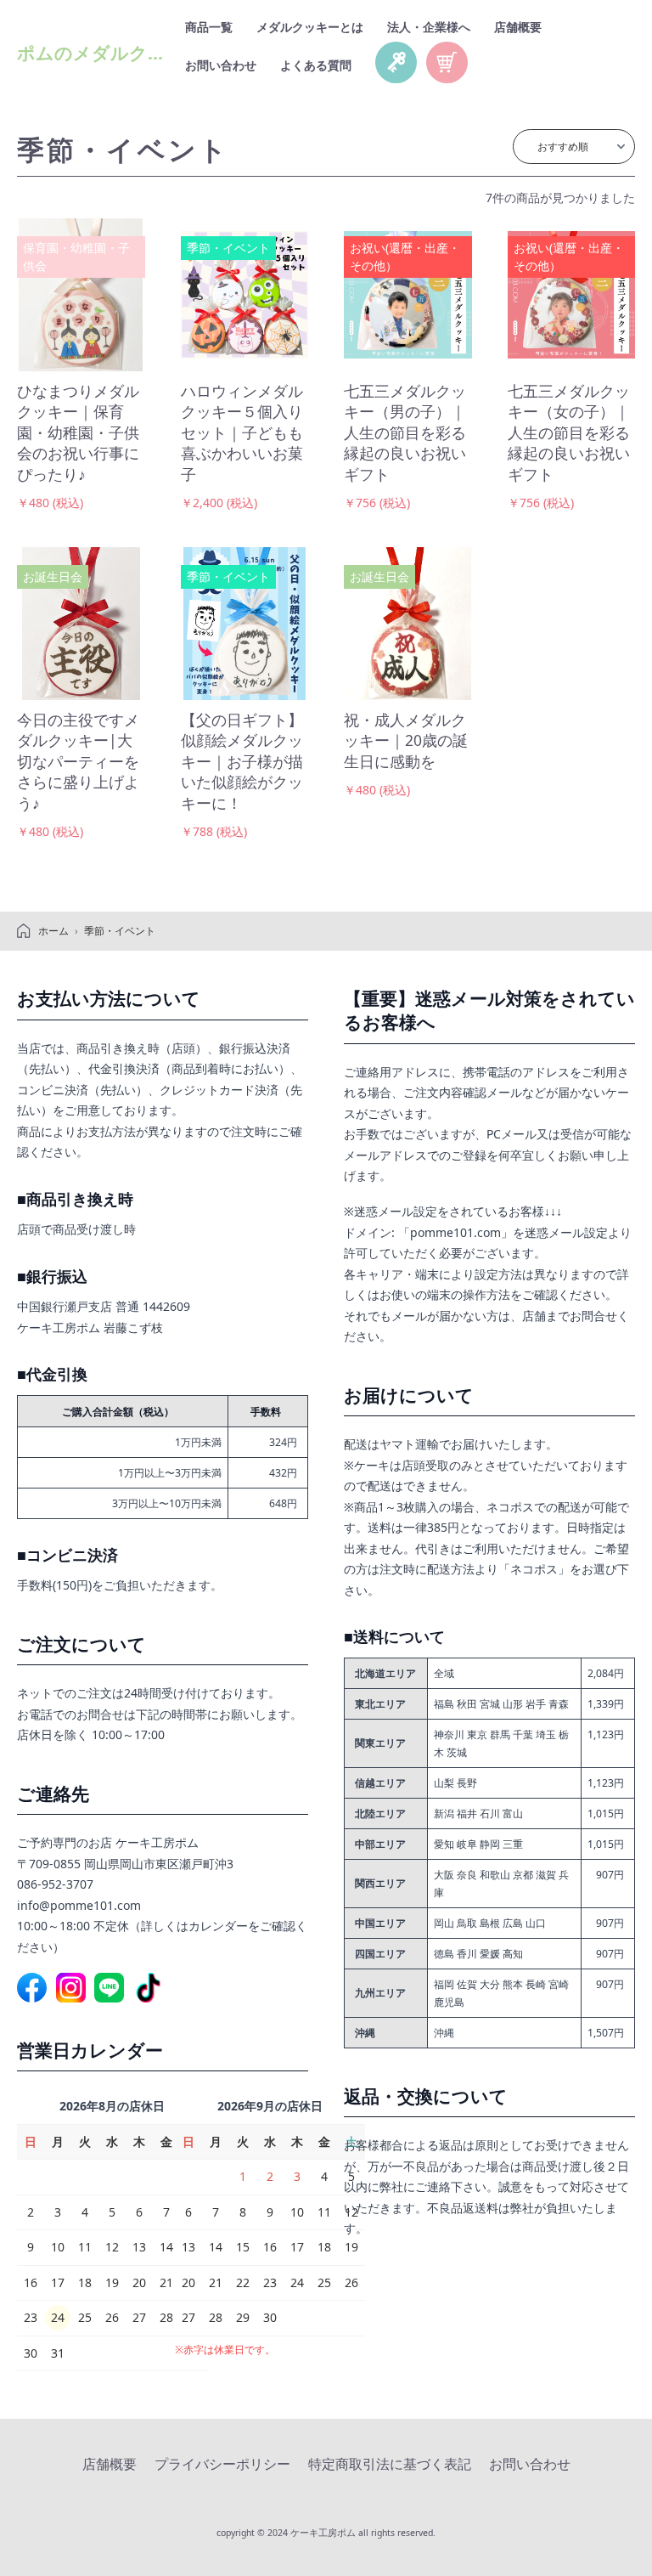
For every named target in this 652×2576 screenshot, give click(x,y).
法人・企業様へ (429, 27)
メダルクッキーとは (310, 27)
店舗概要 (518, 27)
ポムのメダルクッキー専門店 (137, 53)
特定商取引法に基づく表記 (390, 2464)
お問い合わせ (221, 65)
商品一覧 (209, 27)
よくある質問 (316, 65)
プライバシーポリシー (222, 2464)
